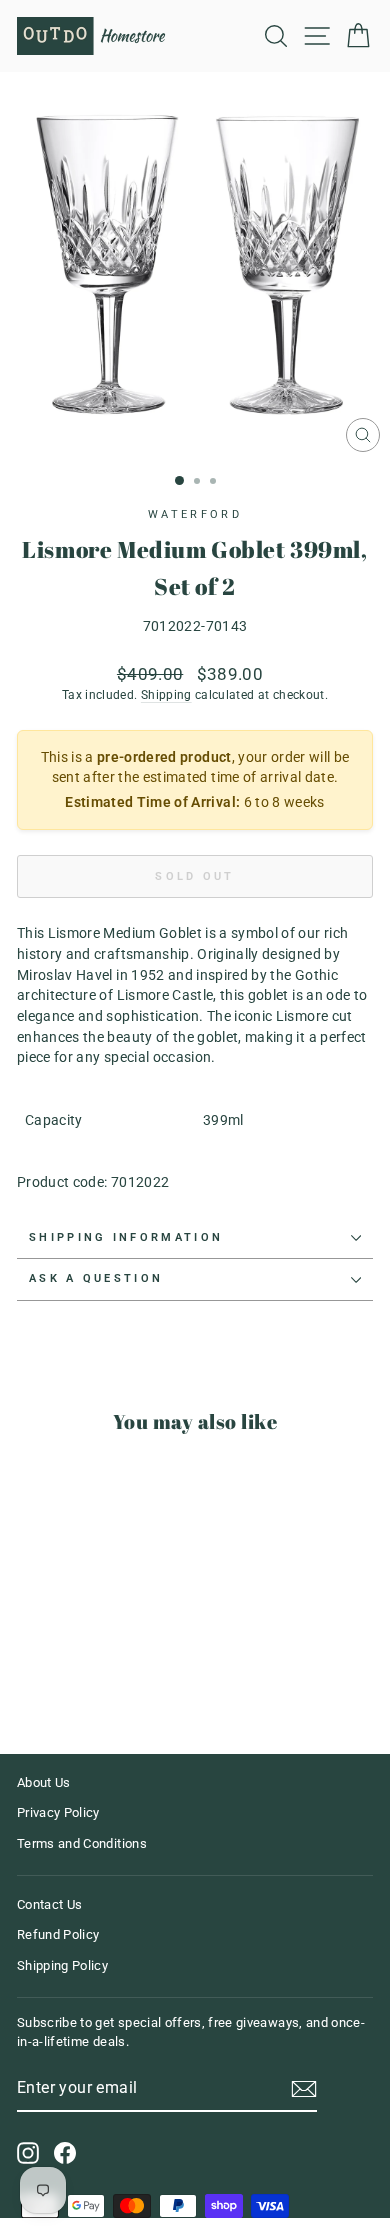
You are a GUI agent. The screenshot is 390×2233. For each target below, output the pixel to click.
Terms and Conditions (82, 1843)
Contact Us (49, 1904)
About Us (44, 1782)
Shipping (166, 695)
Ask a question (96, 1278)
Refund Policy (58, 1934)
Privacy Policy (58, 1812)
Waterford (195, 514)
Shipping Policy (62, 1965)
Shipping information (126, 1237)
